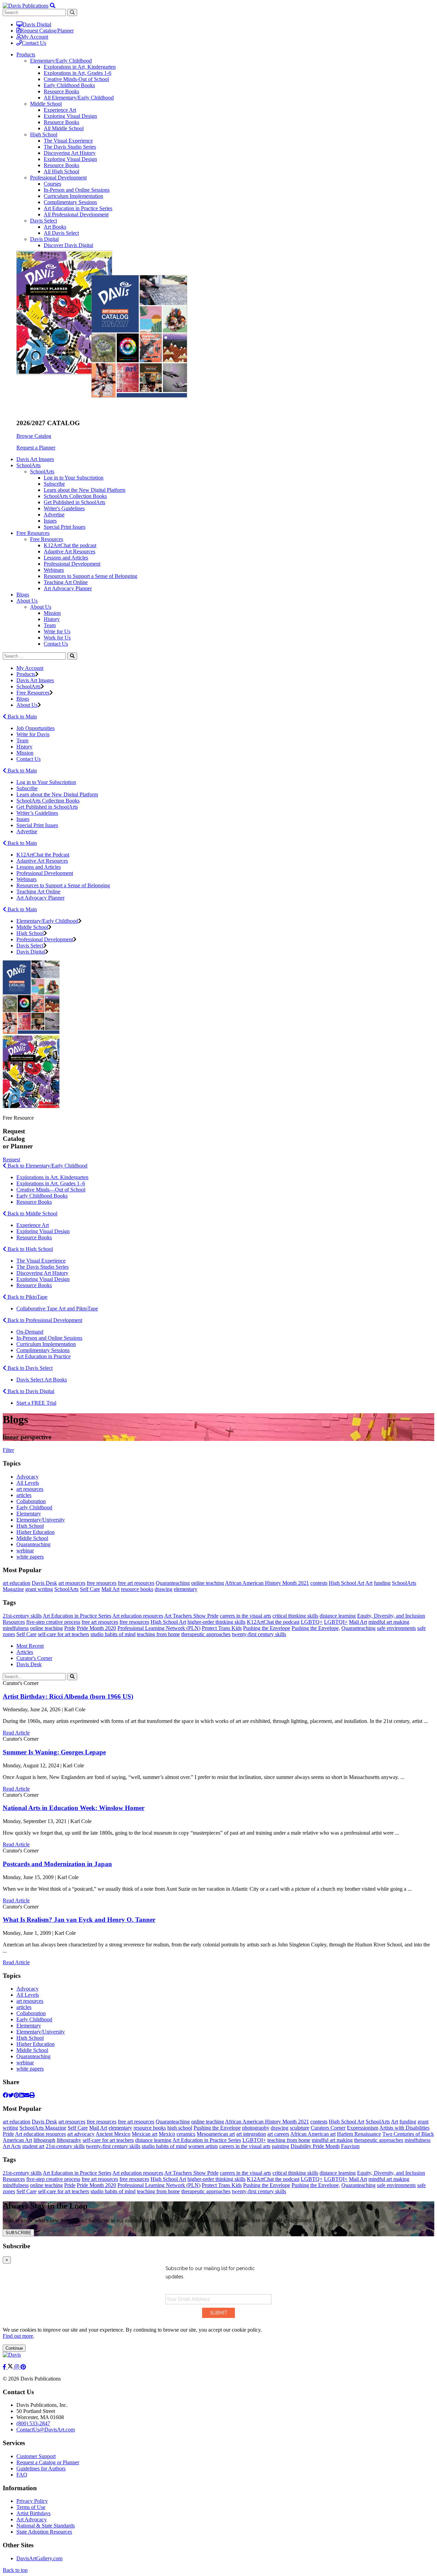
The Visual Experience (68, 141)
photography (256, 2128)
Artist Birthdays (33, 2513)
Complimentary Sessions (70, 202)
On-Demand (30, 1332)
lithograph (44, 2140)
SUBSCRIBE (18, 2233)
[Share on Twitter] (11, 2095)
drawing (164, 1589)
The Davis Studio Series (70, 147)
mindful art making (389, 1622)
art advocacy (81, 2134)
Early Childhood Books (69, 85)
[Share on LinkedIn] (22, 2095)
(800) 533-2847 (33, 2423)
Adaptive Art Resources (69, 551)
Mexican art (145, 2134)
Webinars (54, 570)
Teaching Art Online (66, 582)
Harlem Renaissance (359, 2134)
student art (33, 2146)
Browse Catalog (34, 436)
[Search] (72, 656)
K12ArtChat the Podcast (43, 855)
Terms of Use (31, 2507)
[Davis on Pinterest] (23, 2367)
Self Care (90, 1589)
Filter (8, 1450)
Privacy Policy (32, 2501)
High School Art (347, 1583)
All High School (61, 171)
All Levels (28, 1483)
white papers (30, 1557)
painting (280, 2146)
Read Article (16, 1733)
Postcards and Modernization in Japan (57, 1864)
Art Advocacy (32, 2519)
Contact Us (34, 43)
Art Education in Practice (44, 1356)
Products (26, 674)
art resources (30, 1489)
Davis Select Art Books (42, 1380)
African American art (313, 2134)
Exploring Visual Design (70, 116)
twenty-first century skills (259, 1634)
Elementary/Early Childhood (61, 61)
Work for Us (57, 638)
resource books (137, 1589)
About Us (41, 607)
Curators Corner (328, 2128)
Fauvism (350, 2146)
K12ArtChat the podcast (70, 545)
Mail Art (110, 1589)
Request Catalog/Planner (47, 31)
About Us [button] (27, 601)
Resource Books (61, 91)
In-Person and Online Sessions (77, 190)
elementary (186, 1589)
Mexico (167, 2134)
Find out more (18, 2336)
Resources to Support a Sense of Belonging (90, 576)
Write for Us (57, 631)
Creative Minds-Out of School (76, 79)
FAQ (22, 2475)
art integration (251, 2134)
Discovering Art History (70, 153)
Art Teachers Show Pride (191, 1616)
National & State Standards (46, 2526)
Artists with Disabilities (404, 2128)
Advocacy (27, 1477)
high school (180, 2128)
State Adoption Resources (44, 2532)
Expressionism (363, 2128)
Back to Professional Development (44, 1320)
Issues (50, 521)
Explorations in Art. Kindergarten (52, 1177)
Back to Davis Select (29, 1368)
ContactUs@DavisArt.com (46, 2430)
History (52, 619)
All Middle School (64, 128)
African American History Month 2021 (267, 1583)
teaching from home (158, 1634)
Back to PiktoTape (27, 1297)
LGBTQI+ (336, 1622)
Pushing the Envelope (267, 1628)
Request (11, 1159)
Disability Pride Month (315, 2146)
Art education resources (138, 1616)
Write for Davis (33, 734)
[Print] (32, 2095)
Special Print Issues (65, 527)
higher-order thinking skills (216, 1622)
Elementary (29, 1514)
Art (369, 1583)
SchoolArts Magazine (43, 2128)
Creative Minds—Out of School (51, 1190)
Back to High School (30, 1249)
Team (50, 625)
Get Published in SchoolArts (74, 502)
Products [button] (26, 55)
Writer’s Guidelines (37, 813)
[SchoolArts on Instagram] (17, 2367)
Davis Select (44, 221)
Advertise (54, 515)
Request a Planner (36, 448)
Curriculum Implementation (73, 196)
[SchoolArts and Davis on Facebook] (5, 2367)
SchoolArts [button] (29, 465)
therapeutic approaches (206, 1634)
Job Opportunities (36, 728)
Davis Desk (44, 1583)
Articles (25, 1652)
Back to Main (22, 717)
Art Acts (12, 2146)
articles (24, 1495)
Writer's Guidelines (64, 508)
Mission (52, 613)
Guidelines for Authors (41, 2469)
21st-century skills (22, 1616)
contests (319, 1583)
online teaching (208, 1583)
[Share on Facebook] (5, 2095)
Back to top (15, 2570)
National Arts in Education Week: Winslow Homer (74, 1808)
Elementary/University (41, 1520)
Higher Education (36, 1532)
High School (44, 134)
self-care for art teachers (64, 1634)
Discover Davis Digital (68, 245)
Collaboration (31, 1501)
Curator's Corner (34, 1658)
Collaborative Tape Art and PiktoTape (57, 1309)
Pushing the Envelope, (316, 1628)
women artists (203, 2146)
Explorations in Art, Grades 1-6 (77, 73)
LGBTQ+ (312, 1622)
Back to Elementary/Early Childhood (47, 1166)
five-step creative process (53, 1622)
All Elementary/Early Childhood (79, 98)
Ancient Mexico (113, 2134)
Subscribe (54, 484)
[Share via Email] (27, 2095)
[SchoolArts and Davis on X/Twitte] (11, 2367)
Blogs (23, 595)
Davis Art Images (35, 459)
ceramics (186, 2134)
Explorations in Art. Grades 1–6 (51, 1183)
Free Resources (47, 539)
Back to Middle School (32, 1213)
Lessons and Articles (66, 558)
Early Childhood (34, 1507)
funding (382, 1583)
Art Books (55, 227)
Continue (14, 2348)
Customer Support (36, 2456)
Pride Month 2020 (96, 1628)
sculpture (300, 2128)
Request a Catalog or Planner (48, 2462)
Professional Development (58, 178)
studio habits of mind (113, 1634)
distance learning (338, 1616)
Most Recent (30, 1646)
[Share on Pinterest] (16, 2095)
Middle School (46, 104)
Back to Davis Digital (30, 1391)
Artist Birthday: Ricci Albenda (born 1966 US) (68, 1696)
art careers (278, 2134)
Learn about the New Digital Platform (84, 490)
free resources (102, 1583)
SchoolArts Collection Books (75, 496)
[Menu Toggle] (53, 6)
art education (17, 1583)
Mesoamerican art (216, 2134)
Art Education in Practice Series (78, 208)
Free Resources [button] (33, 533)
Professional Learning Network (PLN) (159, 1628)
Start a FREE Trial (36, 1403)
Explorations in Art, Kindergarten (80, 67)
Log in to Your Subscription (74, 478)
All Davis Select (61, 233)
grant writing (39, 1589)
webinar (25, 1550)
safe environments (396, 1628)
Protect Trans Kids (222, 1628)
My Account (35, 37)
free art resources (136, 1583)
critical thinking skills (295, 1616)
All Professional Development (76, 214)
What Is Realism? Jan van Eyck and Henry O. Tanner (79, 1920)
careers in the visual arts (245, 1616)
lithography (69, 2140)
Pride (70, 1628)
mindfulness (16, 1628)
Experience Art (60, 110)
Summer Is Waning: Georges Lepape (54, 1752)
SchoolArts (42, 471)
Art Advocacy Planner (68, 588)
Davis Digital (37, 24)
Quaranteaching (33, 1544)
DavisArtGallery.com (39, 2558)
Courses (52, 184)
